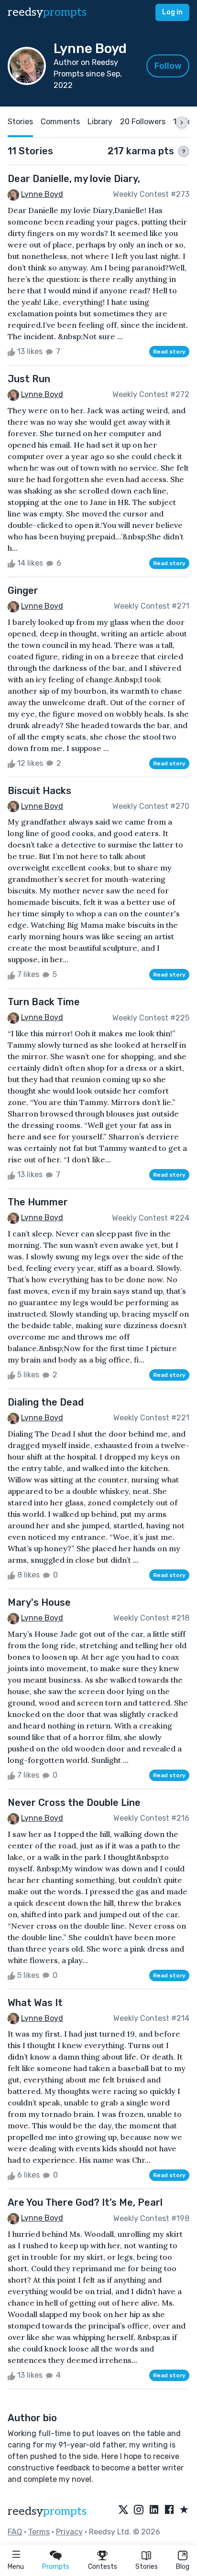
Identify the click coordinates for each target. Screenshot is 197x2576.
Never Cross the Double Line (74, 1803)
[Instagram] (139, 2510)
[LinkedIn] (154, 2510)
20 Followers (143, 122)
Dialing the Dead (46, 1402)
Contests (103, 2567)
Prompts (56, 2567)
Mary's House (39, 1602)
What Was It (35, 2003)
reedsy (47, 12)
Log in (172, 12)
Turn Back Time (44, 1002)
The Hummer (38, 1202)
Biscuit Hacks (39, 791)
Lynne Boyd (42, 194)
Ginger (23, 590)
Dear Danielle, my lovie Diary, (74, 179)
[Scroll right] (182, 122)
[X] (123, 2510)
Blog (183, 2567)
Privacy (69, 2532)
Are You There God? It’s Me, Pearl (85, 2202)
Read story (169, 352)
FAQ (15, 2532)
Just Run (29, 379)
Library (100, 122)
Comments (60, 122)
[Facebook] (169, 2510)
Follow (168, 66)
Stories (147, 2567)
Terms (39, 2532)
